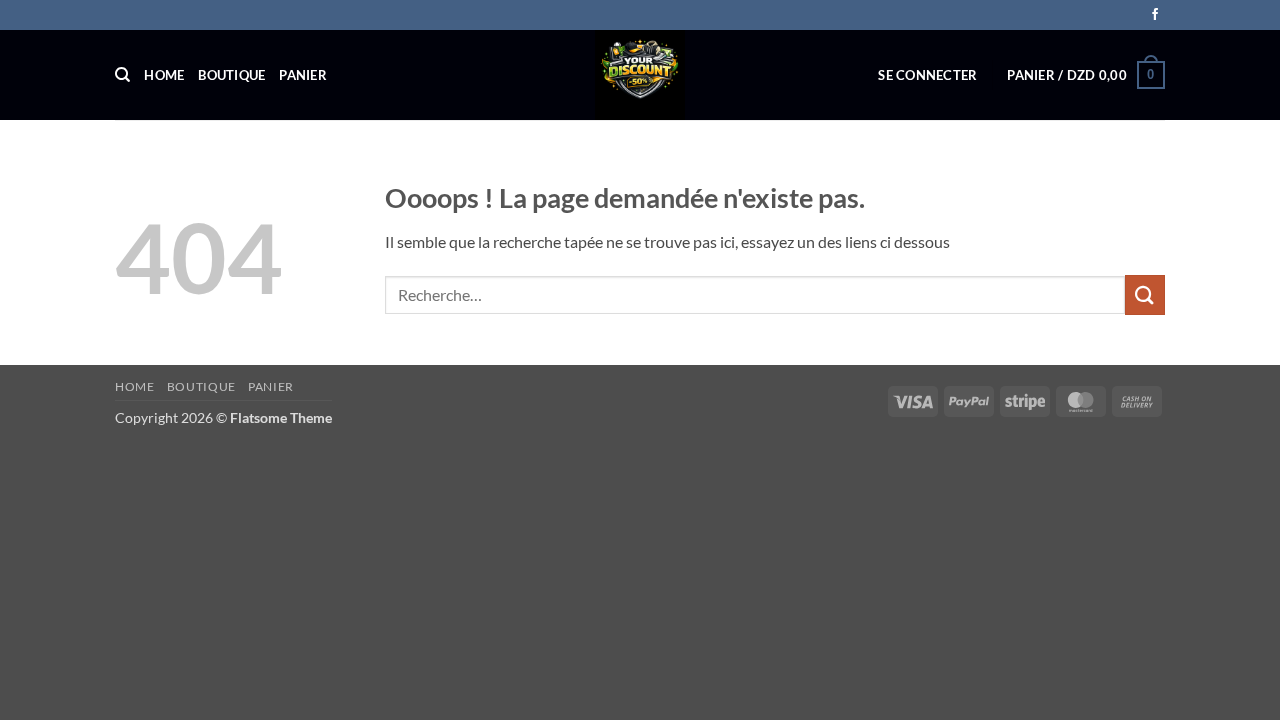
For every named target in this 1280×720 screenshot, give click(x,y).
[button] (927, 75)
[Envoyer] (1145, 294)
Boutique (231, 75)
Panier (303, 75)
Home (164, 75)
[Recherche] (122, 75)
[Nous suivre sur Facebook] (1155, 15)
